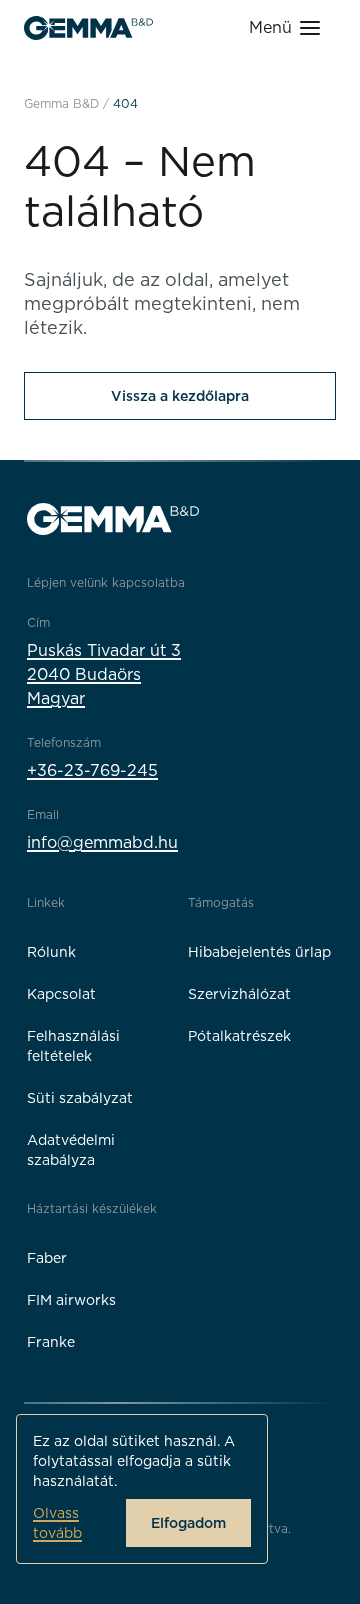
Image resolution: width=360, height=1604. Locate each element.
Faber (47, 1258)
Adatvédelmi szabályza (71, 1150)
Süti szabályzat (80, 1098)
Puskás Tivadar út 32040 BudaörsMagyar (104, 674)
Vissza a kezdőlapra (180, 396)
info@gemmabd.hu (102, 842)
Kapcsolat (61, 994)
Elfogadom (188, 1523)
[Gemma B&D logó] (88, 28)
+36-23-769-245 (92, 770)
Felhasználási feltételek (73, 1046)
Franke (51, 1342)
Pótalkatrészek (239, 1036)
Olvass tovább (57, 1523)
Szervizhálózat (239, 994)
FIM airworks (71, 1300)
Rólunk (51, 952)
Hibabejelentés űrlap (259, 952)
